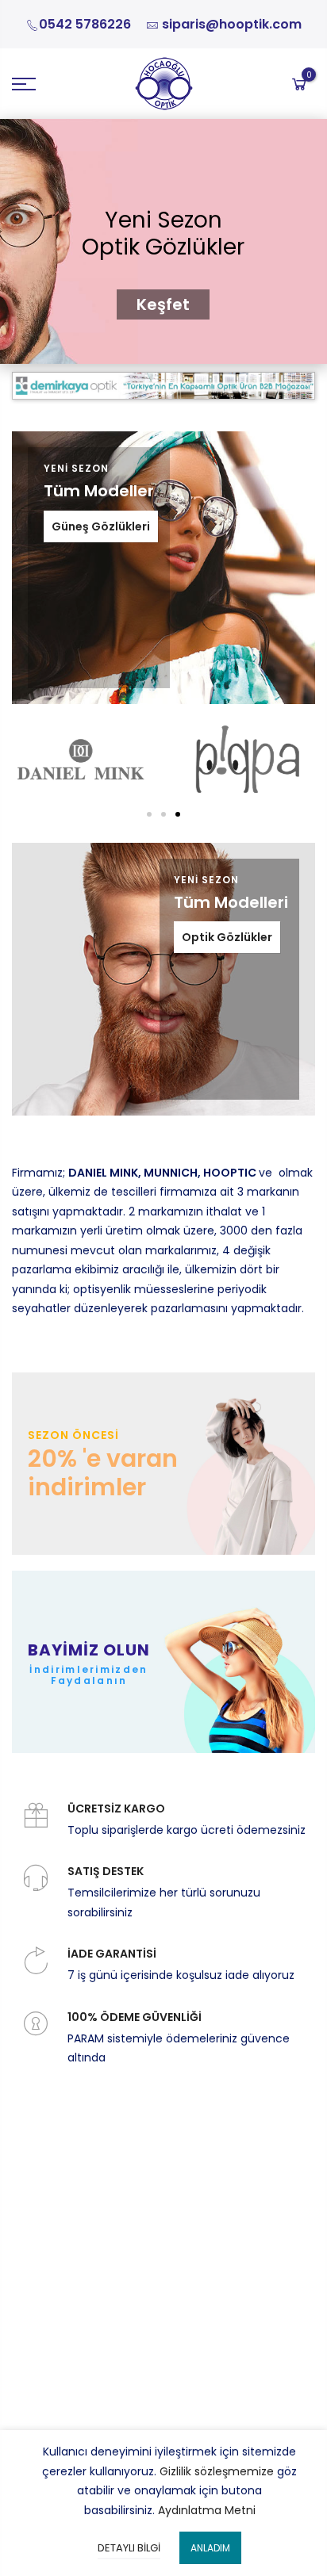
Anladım (210, 2548)
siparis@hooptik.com (232, 24)
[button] (178, 814)
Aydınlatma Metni (207, 2510)
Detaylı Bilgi (129, 2548)
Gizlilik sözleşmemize (217, 2471)
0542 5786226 (85, 24)
